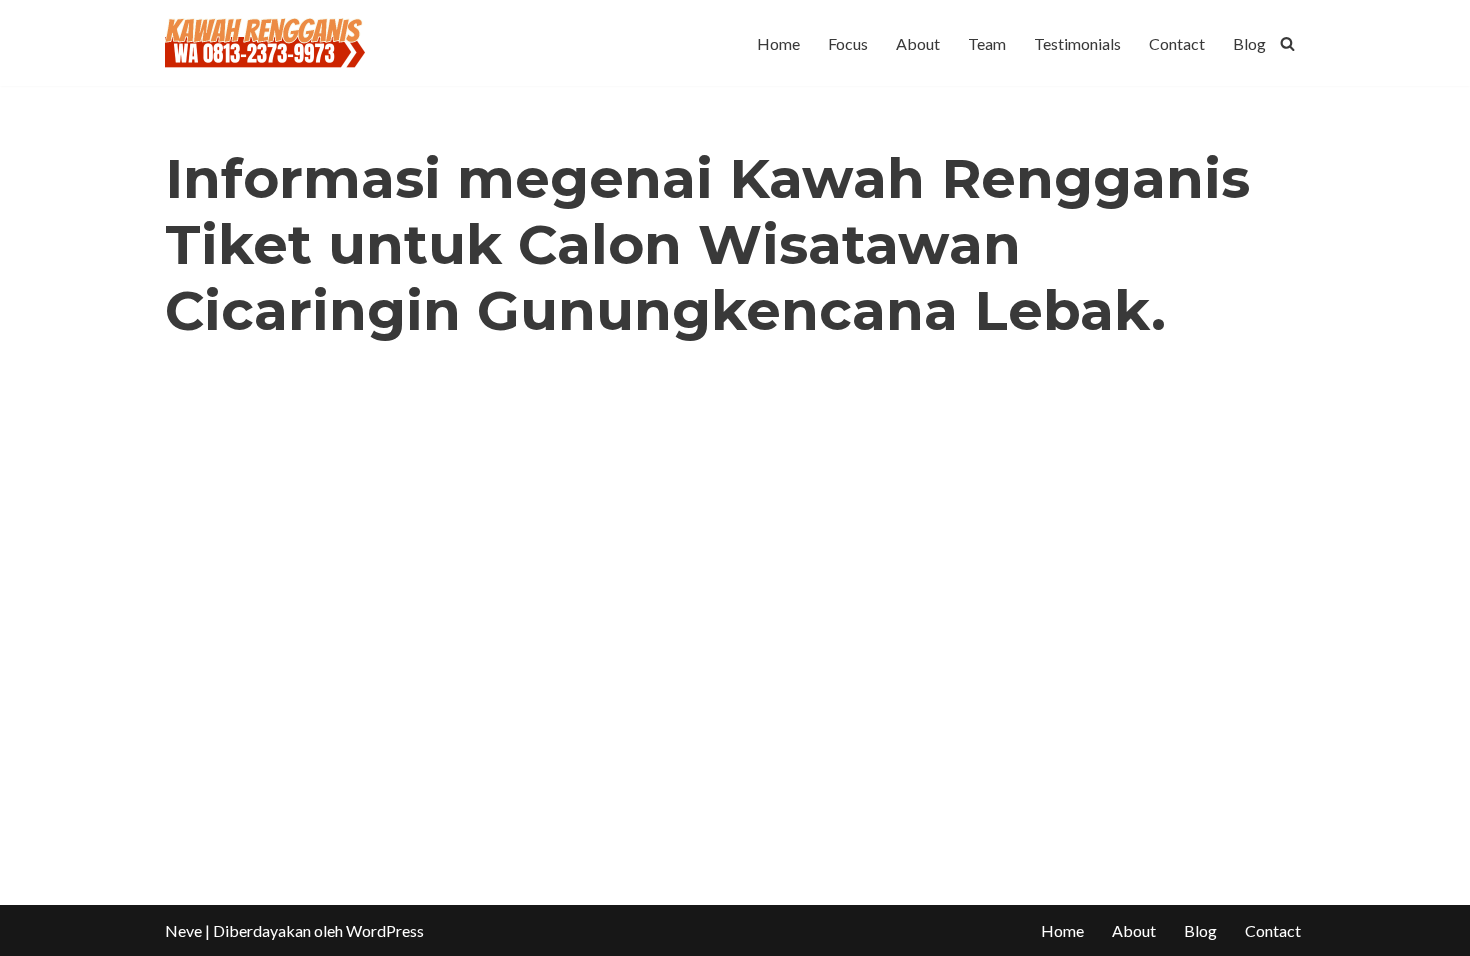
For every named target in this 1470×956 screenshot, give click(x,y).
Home (778, 43)
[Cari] (1287, 43)
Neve (183, 930)
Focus (848, 43)
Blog (1249, 43)
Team (987, 43)
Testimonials (1077, 43)
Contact (1177, 43)
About (918, 43)
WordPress (385, 930)
